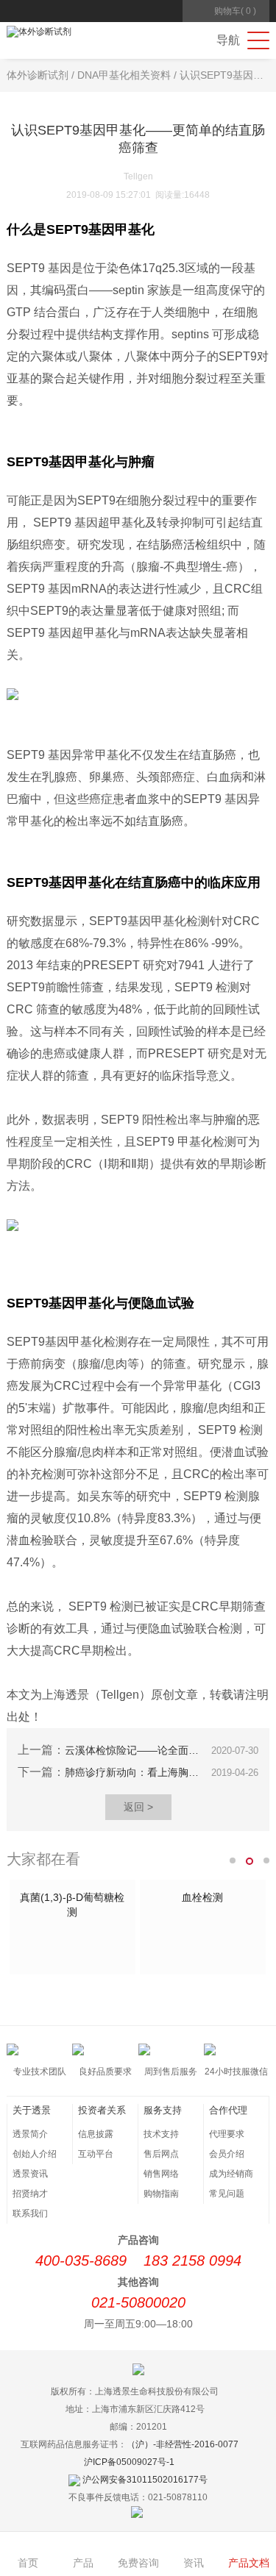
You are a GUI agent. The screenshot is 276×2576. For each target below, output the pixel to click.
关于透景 (32, 2110)
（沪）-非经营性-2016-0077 (183, 2444)
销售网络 (161, 2174)
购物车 (235, 11)
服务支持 (163, 2110)
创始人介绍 (35, 2154)
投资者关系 (102, 2110)
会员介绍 (227, 2154)
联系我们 (30, 2213)
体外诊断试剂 (38, 75)
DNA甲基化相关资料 (124, 75)
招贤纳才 (30, 2194)
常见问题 (227, 2194)
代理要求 (227, 2134)
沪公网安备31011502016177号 (145, 2480)
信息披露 (96, 2134)
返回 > (138, 1807)
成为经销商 (231, 2174)
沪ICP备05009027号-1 (129, 2462)
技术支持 (161, 2134)
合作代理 (228, 2110)
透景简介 (30, 2134)
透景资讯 (30, 2174)
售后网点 (161, 2154)
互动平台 (96, 2154)
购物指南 (161, 2194)
